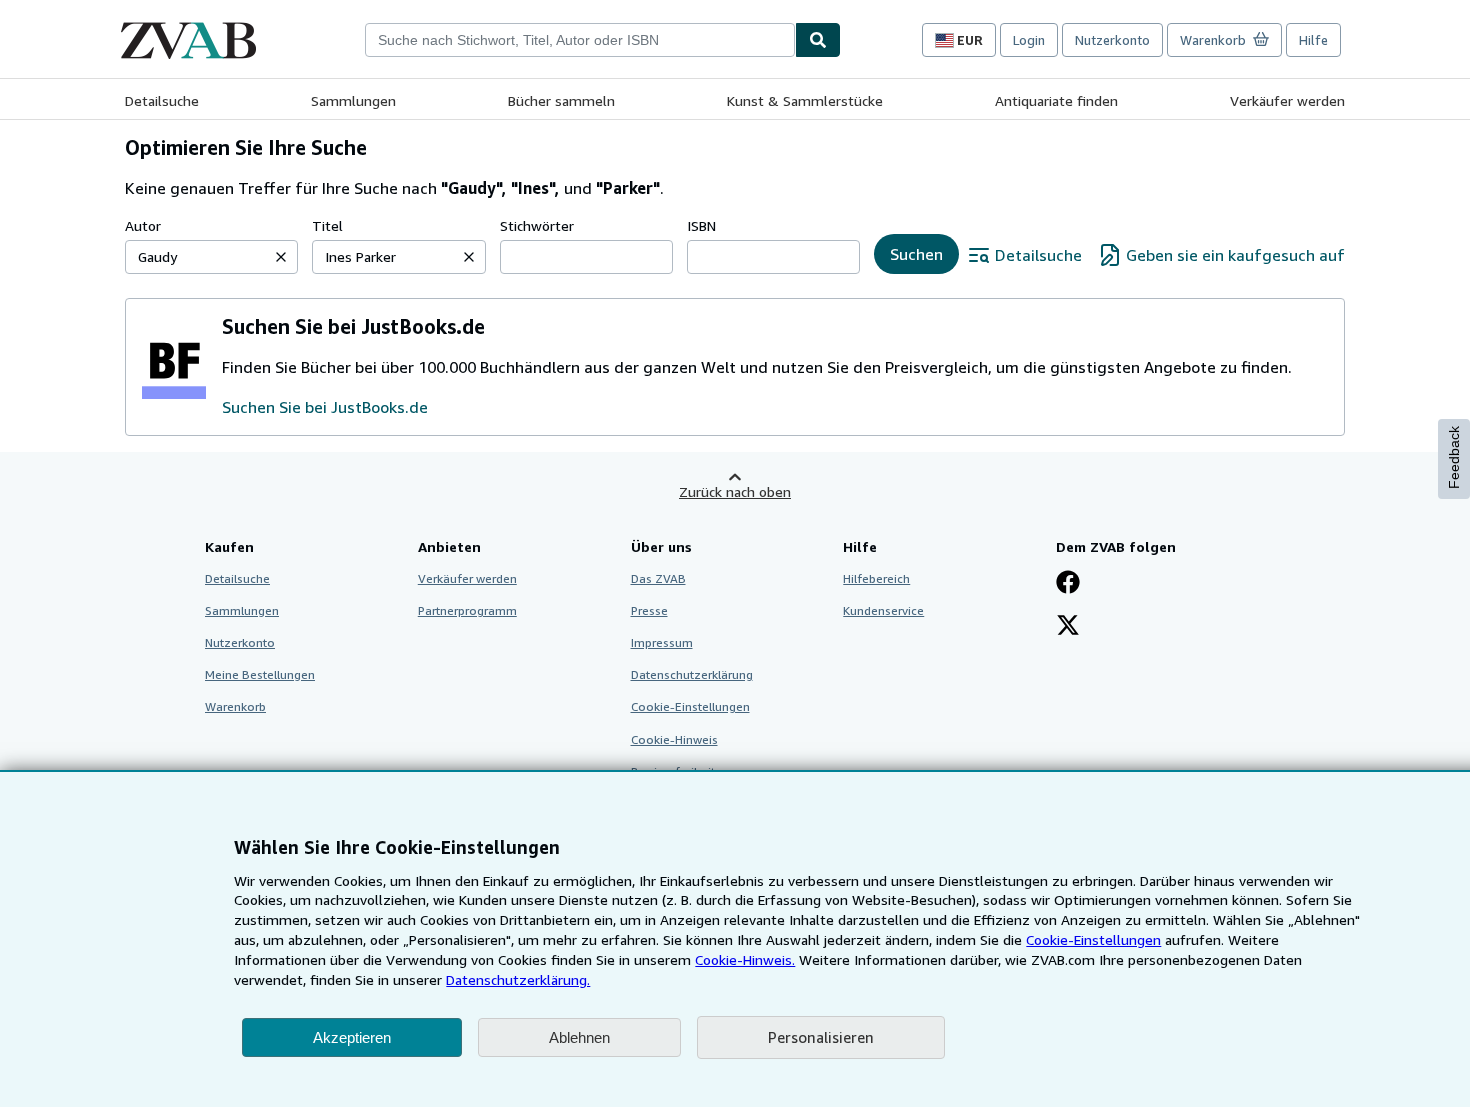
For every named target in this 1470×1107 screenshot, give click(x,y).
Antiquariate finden (1056, 100)
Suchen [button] (916, 254)
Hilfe (1313, 40)
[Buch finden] (818, 40)
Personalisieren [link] (821, 1037)
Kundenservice (883, 610)
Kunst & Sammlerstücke (805, 100)
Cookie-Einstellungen (1093, 939)
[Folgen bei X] (1068, 627)
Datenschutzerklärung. (518, 979)
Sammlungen (353, 100)
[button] (281, 257)
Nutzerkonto (1112, 40)
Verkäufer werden (1287, 100)
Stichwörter (537, 225)
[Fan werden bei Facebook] (1068, 584)
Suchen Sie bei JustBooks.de (325, 407)
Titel (327, 225)
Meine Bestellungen (260, 674)
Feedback (1454, 457)
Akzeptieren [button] (352, 1037)
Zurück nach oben (735, 491)
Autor (143, 225)
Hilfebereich (876, 578)
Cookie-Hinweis (674, 739)
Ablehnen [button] (579, 1037)
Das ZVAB (658, 578)
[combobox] (580, 40)
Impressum (662, 642)
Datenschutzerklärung (692, 674)
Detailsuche (162, 100)
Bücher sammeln (561, 100)
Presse (649, 610)
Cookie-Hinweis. (745, 959)
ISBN (701, 225)
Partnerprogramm (467, 610)
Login (1029, 40)
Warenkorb (235, 706)
